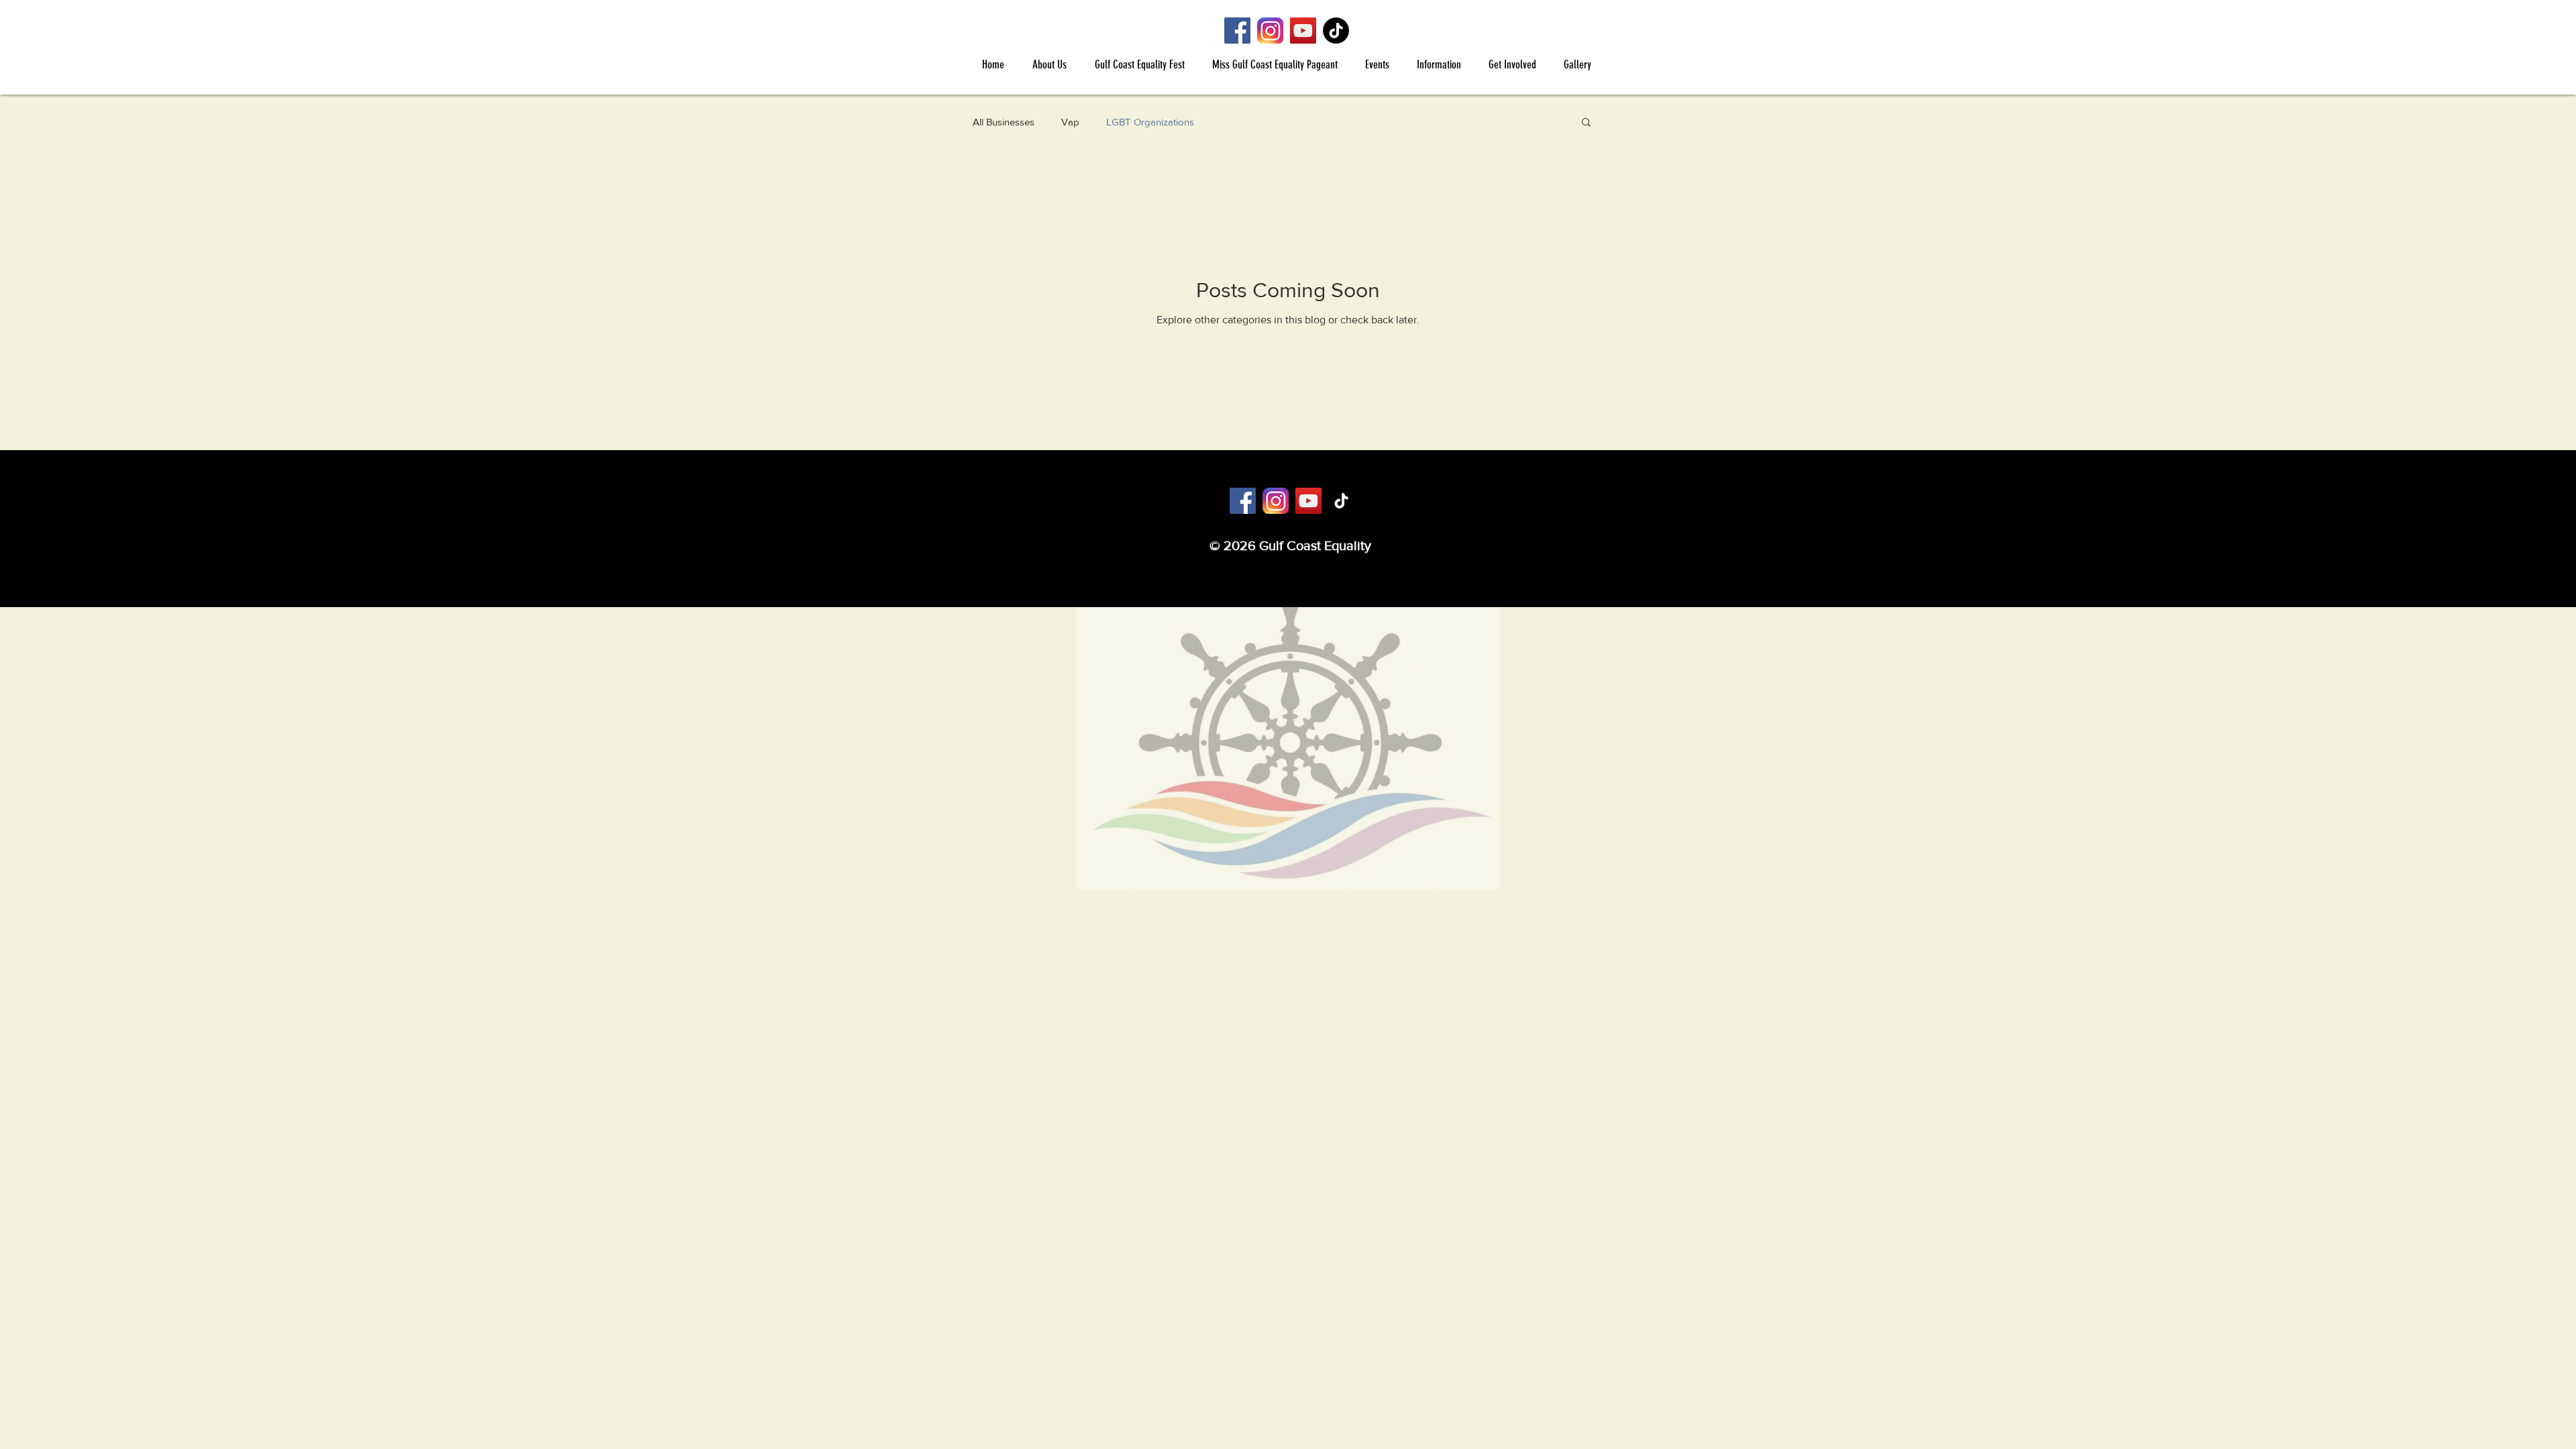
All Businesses (1004, 122)
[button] (1049, 64)
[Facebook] (1237, 31)
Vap (1070, 122)
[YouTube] (1303, 31)
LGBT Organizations (1150, 122)
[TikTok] (1336, 31)
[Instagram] (1270, 31)
